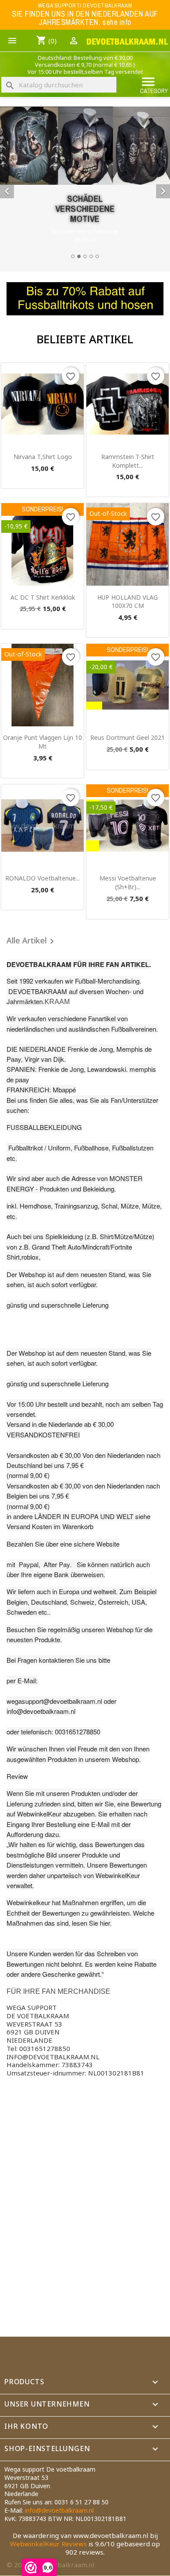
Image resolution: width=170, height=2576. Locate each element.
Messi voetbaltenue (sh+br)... (128, 882)
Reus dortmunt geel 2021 (127, 737)
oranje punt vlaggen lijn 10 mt (42, 742)
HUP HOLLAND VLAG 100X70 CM (127, 602)
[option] (85, 184)
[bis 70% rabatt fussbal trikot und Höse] (85, 299)
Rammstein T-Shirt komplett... (128, 461)
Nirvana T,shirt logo (43, 457)
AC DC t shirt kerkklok (43, 597)
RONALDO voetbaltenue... (42, 878)
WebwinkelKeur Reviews (48, 2544)
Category (154, 85)
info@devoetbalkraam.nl (59, 2510)
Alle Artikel (32, 941)
